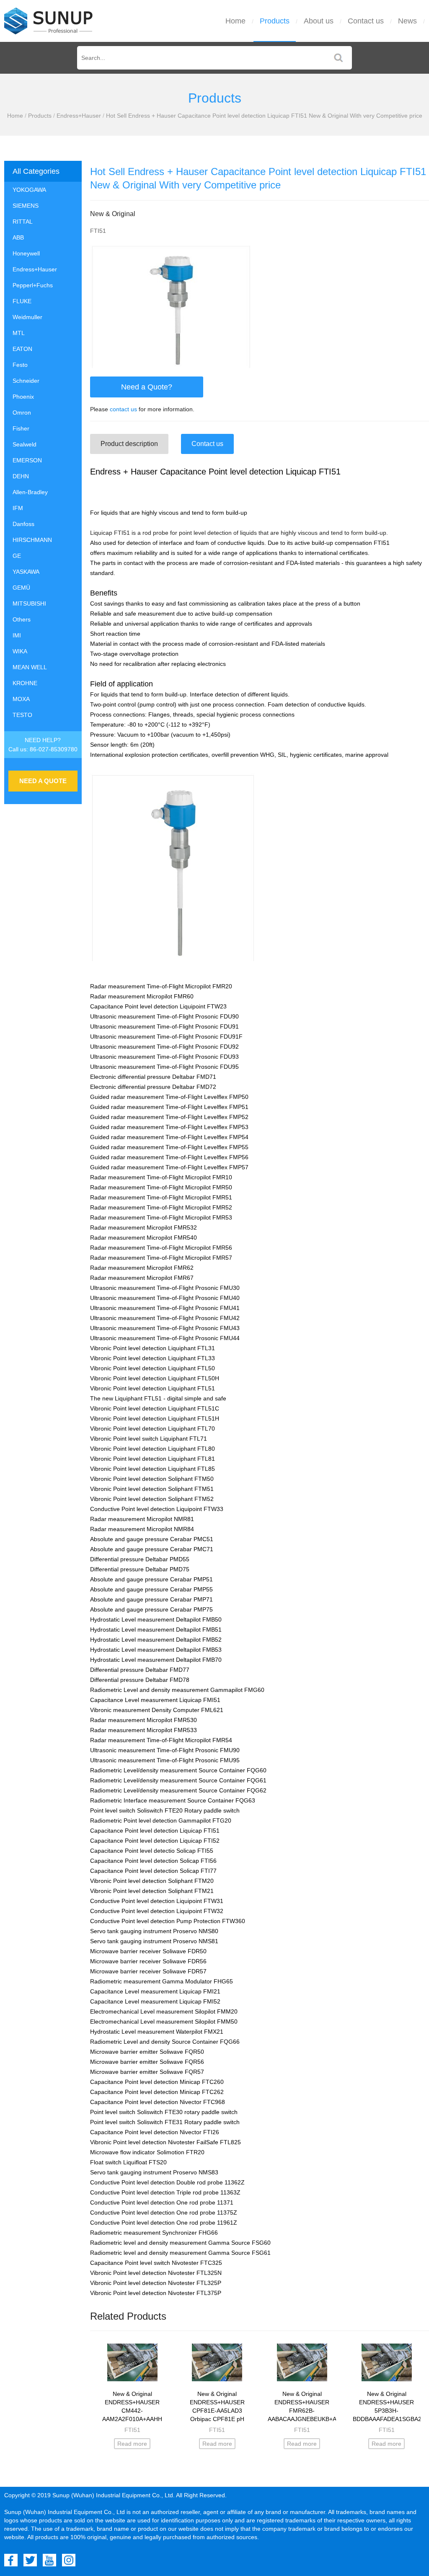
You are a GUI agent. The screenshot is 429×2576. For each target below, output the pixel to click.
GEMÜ (21, 588)
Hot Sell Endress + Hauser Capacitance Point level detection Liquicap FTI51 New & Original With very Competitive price (264, 116)
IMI (17, 635)
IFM (18, 508)
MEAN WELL (30, 667)
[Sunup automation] (49, 21)
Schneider (26, 381)
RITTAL (23, 222)
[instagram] (69, 2560)
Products (275, 21)
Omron (22, 413)
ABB (18, 237)
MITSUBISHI (29, 603)
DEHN (21, 476)
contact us (123, 409)
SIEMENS (26, 206)
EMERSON (27, 460)
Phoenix (23, 397)
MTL (19, 333)
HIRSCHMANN (32, 540)
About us (319, 21)
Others (22, 619)
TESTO (22, 715)
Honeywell (26, 253)
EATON (22, 349)
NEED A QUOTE (43, 781)
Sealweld (25, 444)
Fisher (21, 428)
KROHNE (25, 683)
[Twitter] (30, 2560)
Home (235, 21)
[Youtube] (49, 2560)
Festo (20, 365)
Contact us (366, 21)
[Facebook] (11, 2560)
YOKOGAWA (29, 190)
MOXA (21, 699)
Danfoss (23, 524)
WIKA (20, 651)
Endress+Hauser (79, 116)
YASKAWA (26, 572)
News (407, 21)
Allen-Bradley (30, 492)
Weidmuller (27, 317)
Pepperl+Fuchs (33, 285)
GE (17, 556)
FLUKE (22, 301)
